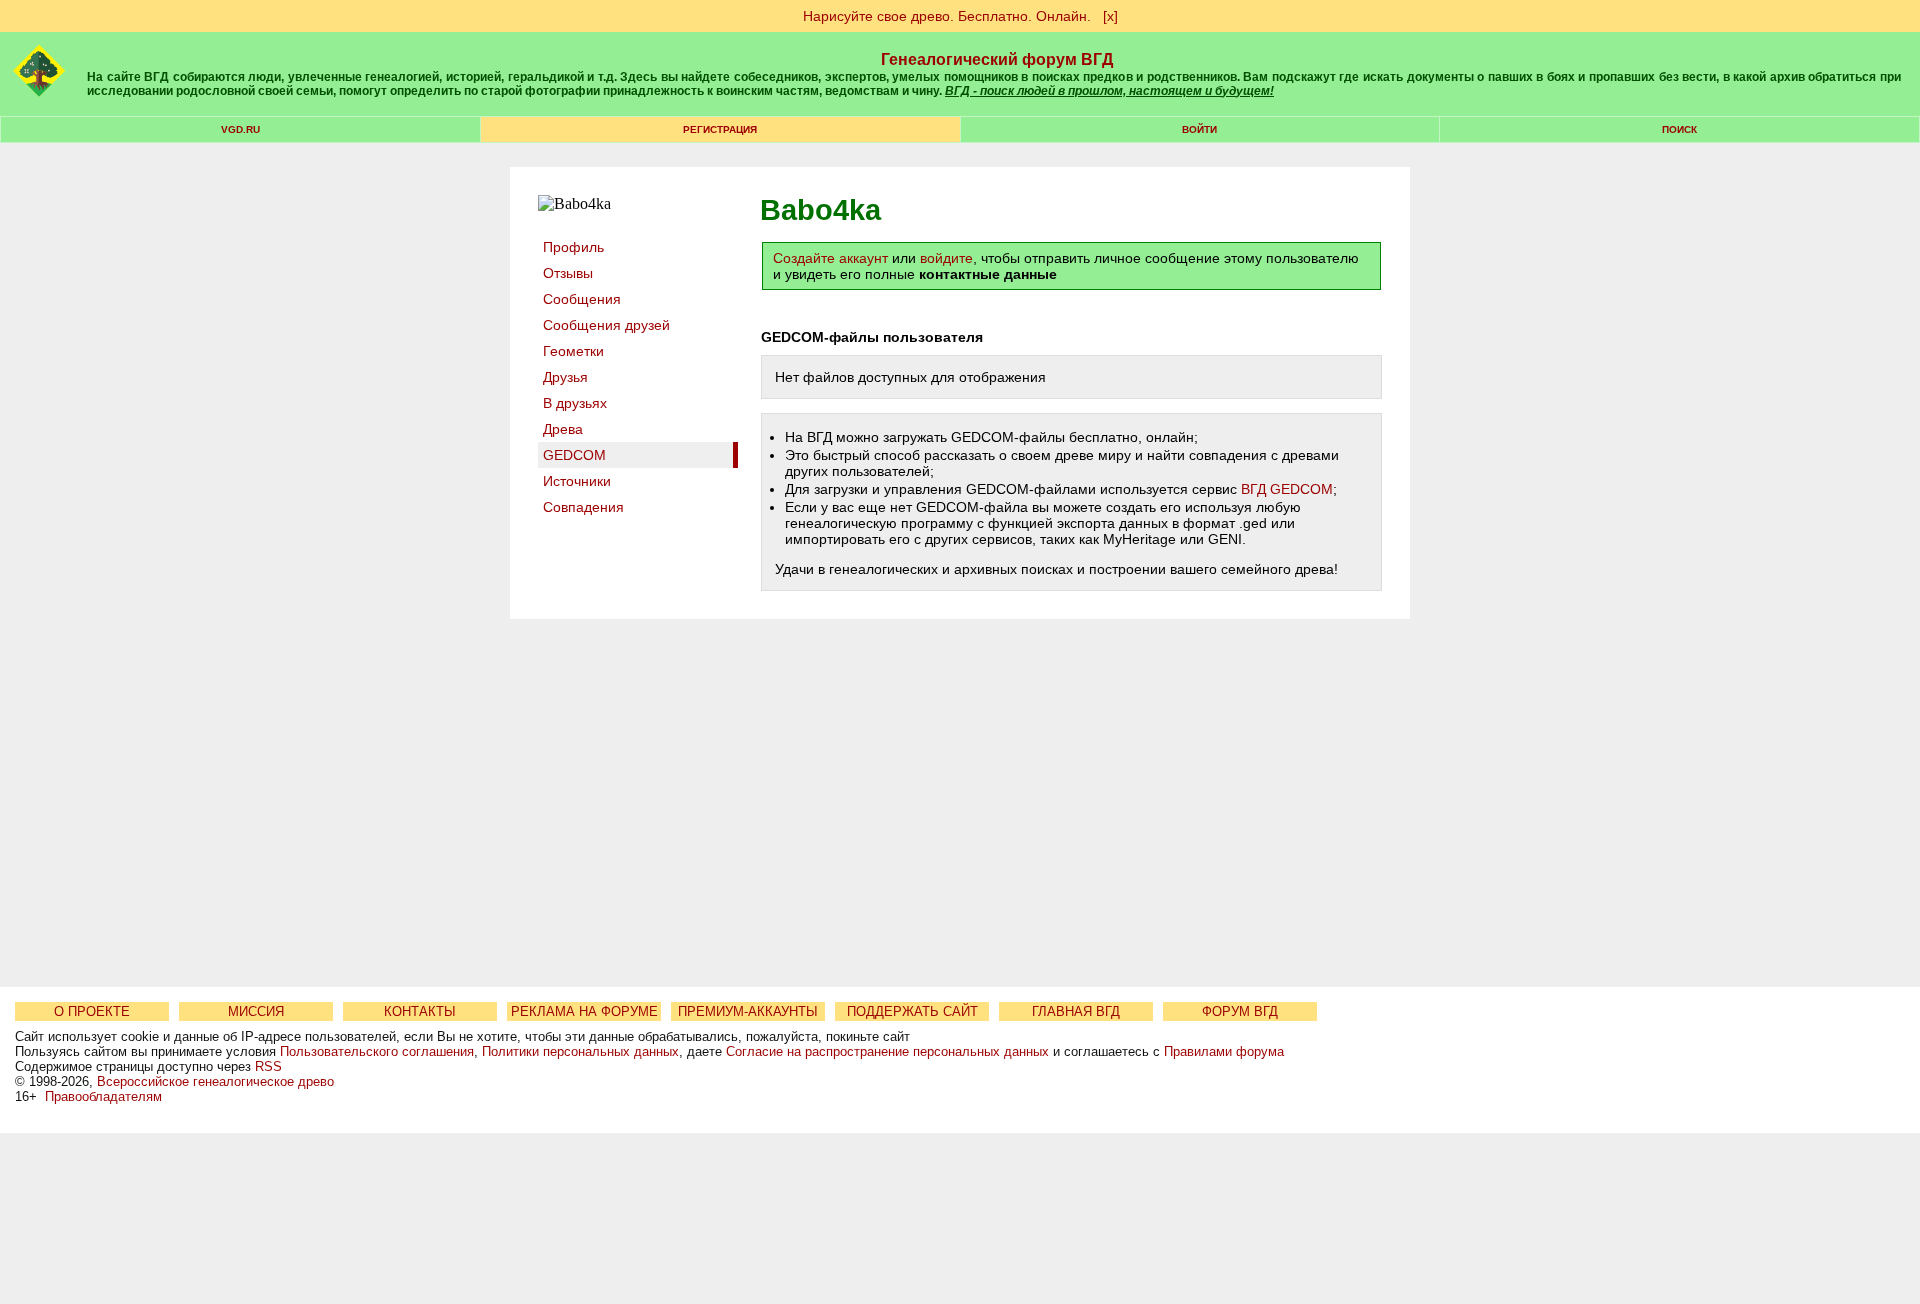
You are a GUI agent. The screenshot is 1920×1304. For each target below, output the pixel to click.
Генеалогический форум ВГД (997, 59)
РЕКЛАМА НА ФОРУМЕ (584, 1011)
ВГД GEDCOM (1287, 489)
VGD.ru (240, 129)
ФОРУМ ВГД (1240, 1011)
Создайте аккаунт (830, 258)
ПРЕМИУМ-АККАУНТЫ (748, 1011)
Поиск (1679, 129)
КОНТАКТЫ (420, 1011)
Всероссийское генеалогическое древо (215, 1081)
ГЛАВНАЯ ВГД (1076, 1011)
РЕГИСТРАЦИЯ (720, 129)
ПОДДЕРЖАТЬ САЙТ (912, 1011)
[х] (1110, 16)
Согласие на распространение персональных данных (887, 1051)
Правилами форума (1224, 1051)
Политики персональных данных (580, 1051)
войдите (946, 258)
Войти (1199, 129)
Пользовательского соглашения (377, 1051)
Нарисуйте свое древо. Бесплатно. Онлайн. (947, 16)
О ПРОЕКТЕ (92, 1011)
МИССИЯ (256, 1011)
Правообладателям (103, 1096)
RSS (268, 1066)
